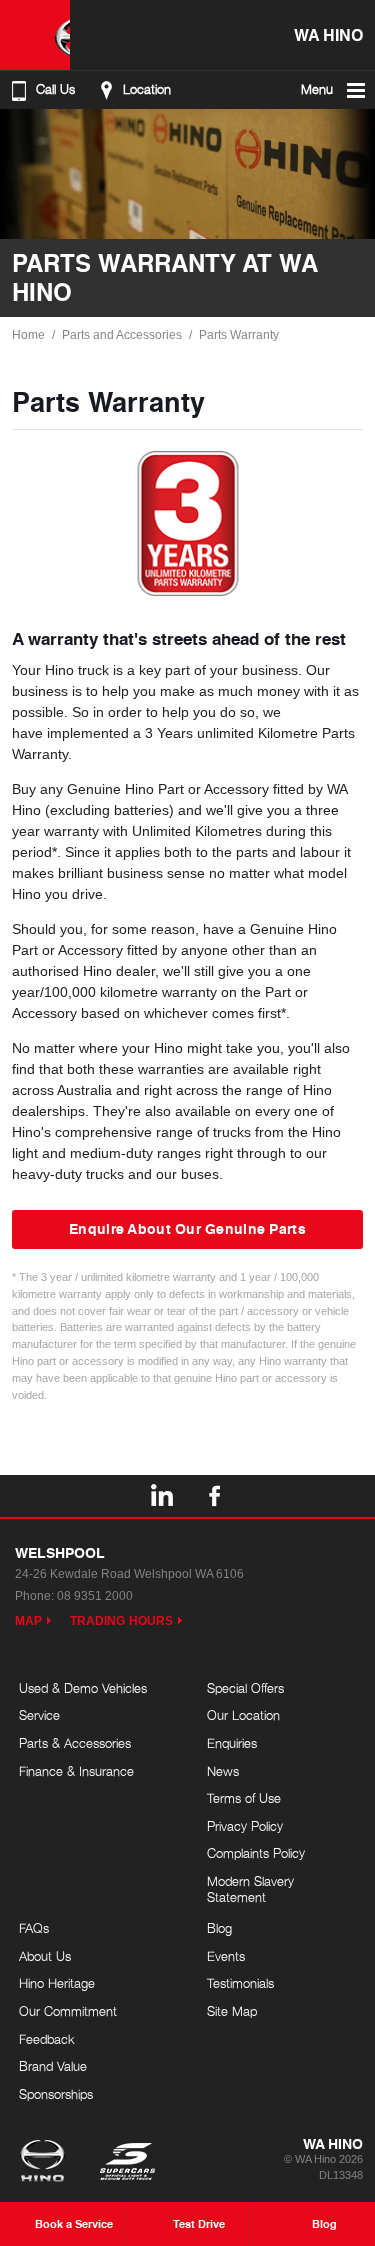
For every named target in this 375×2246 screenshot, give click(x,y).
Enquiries (232, 1743)
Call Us (55, 89)
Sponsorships (56, 2094)
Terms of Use (244, 1798)
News (223, 1771)
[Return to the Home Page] (46, 2163)
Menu (317, 89)
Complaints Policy (256, 1853)
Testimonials (240, 1983)
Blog (219, 1928)
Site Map (232, 2011)
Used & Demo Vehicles (83, 1688)
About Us (45, 1956)
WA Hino (328, 34)
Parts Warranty (239, 335)
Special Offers (245, 1688)
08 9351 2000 (95, 1596)
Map (28, 1621)
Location (147, 89)
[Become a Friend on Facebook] (215, 1496)
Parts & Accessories (75, 1743)
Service (39, 1715)
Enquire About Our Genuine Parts (187, 1228)
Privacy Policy (245, 1826)
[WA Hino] (35, 35)
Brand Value (53, 2066)
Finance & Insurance (76, 1771)
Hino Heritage (57, 1983)
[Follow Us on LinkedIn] (161, 1496)
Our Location (243, 1715)
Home (28, 335)
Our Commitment (68, 2011)
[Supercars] (126, 2163)
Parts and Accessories (122, 335)
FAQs (34, 1928)
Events (226, 1956)
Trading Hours (121, 1621)
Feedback (47, 2039)
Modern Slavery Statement (250, 1889)
